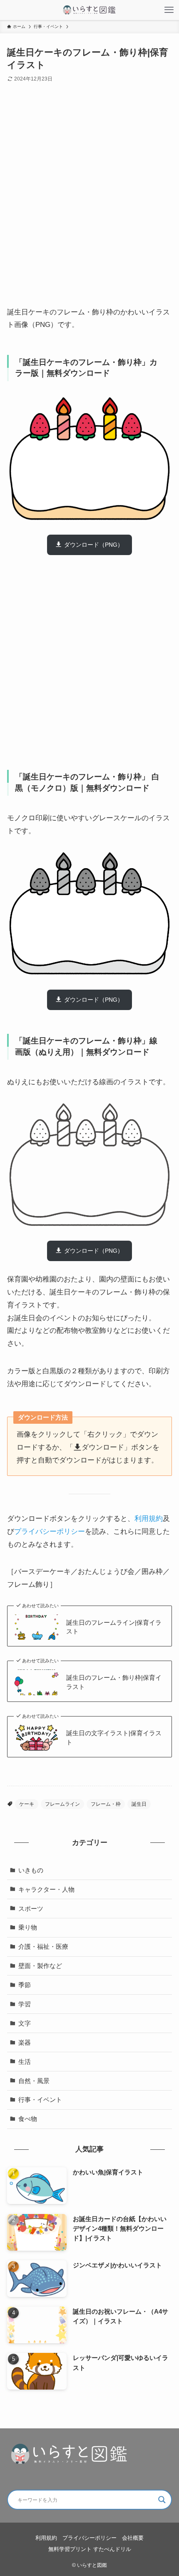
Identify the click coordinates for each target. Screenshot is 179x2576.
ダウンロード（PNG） (94, 545)
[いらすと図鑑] (89, 10)
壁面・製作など (40, 1966)
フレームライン (62, 1804)
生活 (25, 2062)
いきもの (31, 1870)
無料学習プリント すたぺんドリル (90, 2549)
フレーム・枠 (106, 1804)
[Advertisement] (89, 201)
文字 (25, 2023)
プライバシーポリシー (50, 1531)
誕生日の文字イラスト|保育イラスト (114, 1738)
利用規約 (149, 1518)
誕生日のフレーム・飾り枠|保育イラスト (114, 1682)
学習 (25, 2004)
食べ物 (28, 2119)
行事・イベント (40, 2100)
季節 (25, 1985)
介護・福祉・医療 (43, 1946)
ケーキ (27, 1804)
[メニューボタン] (169, 10)
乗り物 (28, 1927)
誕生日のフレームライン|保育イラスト (114, 1627)
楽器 (25, 2042)
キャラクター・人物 (46, 1889)
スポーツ (31, 1909)
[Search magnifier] (162, 2500)
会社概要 (133, 2538)
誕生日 (139, 1804)
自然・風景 (34, 2081)
